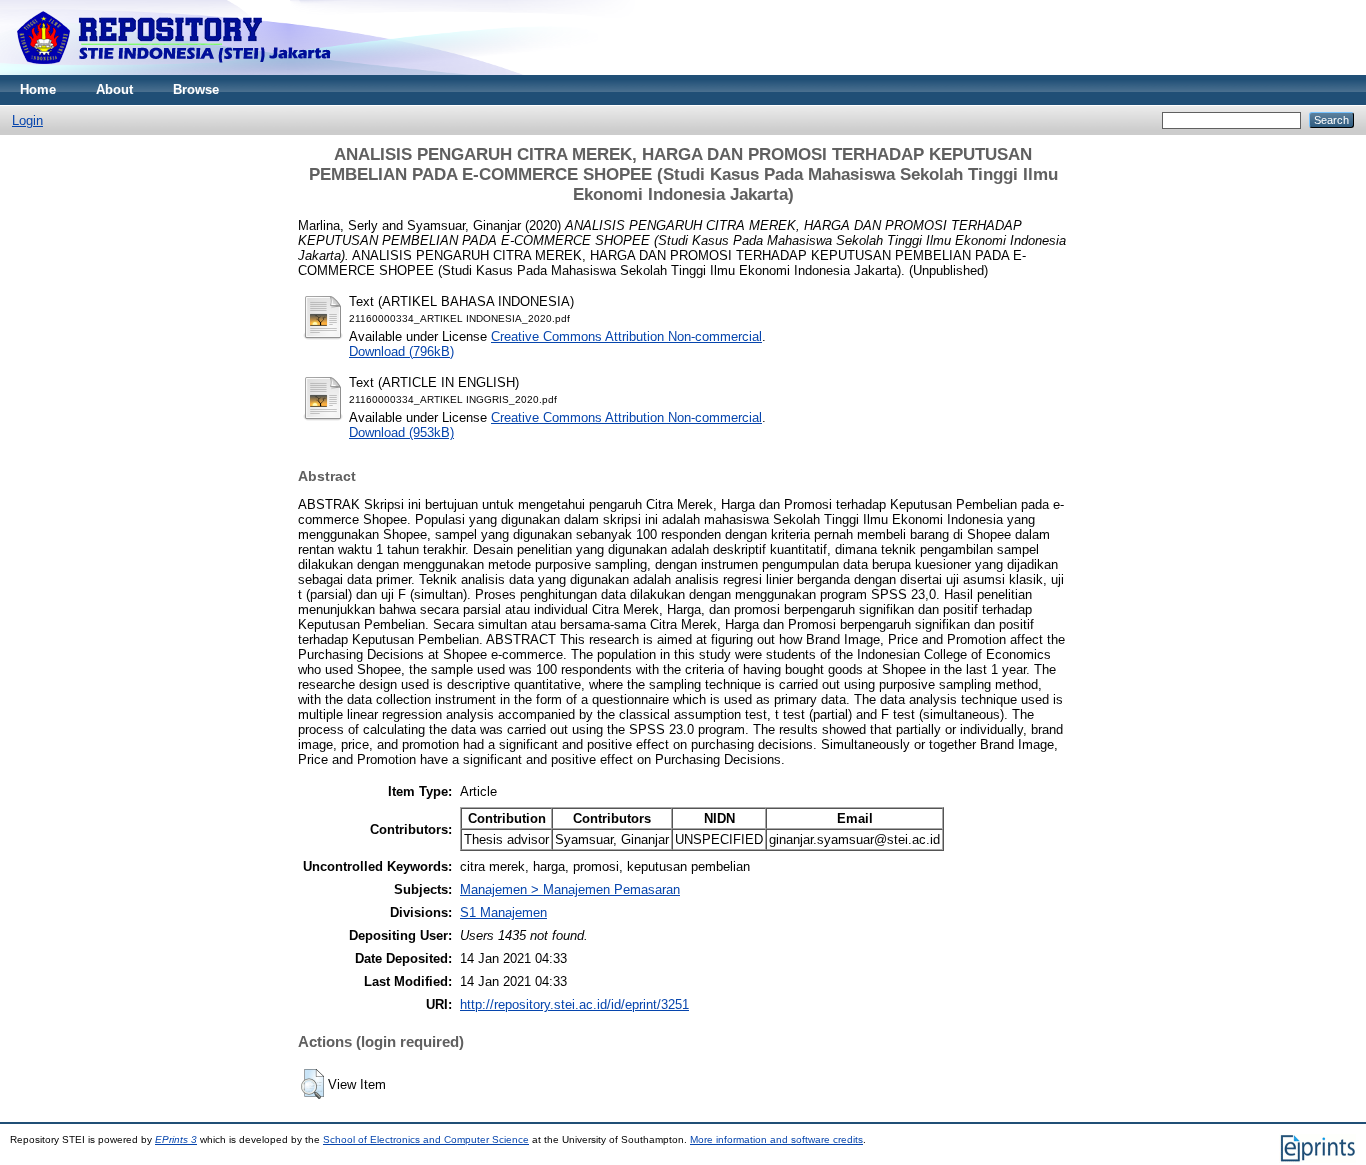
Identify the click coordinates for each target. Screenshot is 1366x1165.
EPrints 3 (176, 1139)
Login (27, 120)
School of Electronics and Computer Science (426, 1139)
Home (38, 89)
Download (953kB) (401, 432)
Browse (196, 89)
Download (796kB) (401, 351)
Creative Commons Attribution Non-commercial (626, 336)
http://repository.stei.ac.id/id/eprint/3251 (574, 1004)
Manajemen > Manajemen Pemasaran (570, 889)
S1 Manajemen (503, 912)
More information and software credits (776, 1139)
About (114, 89)
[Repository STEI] (175, 70)
